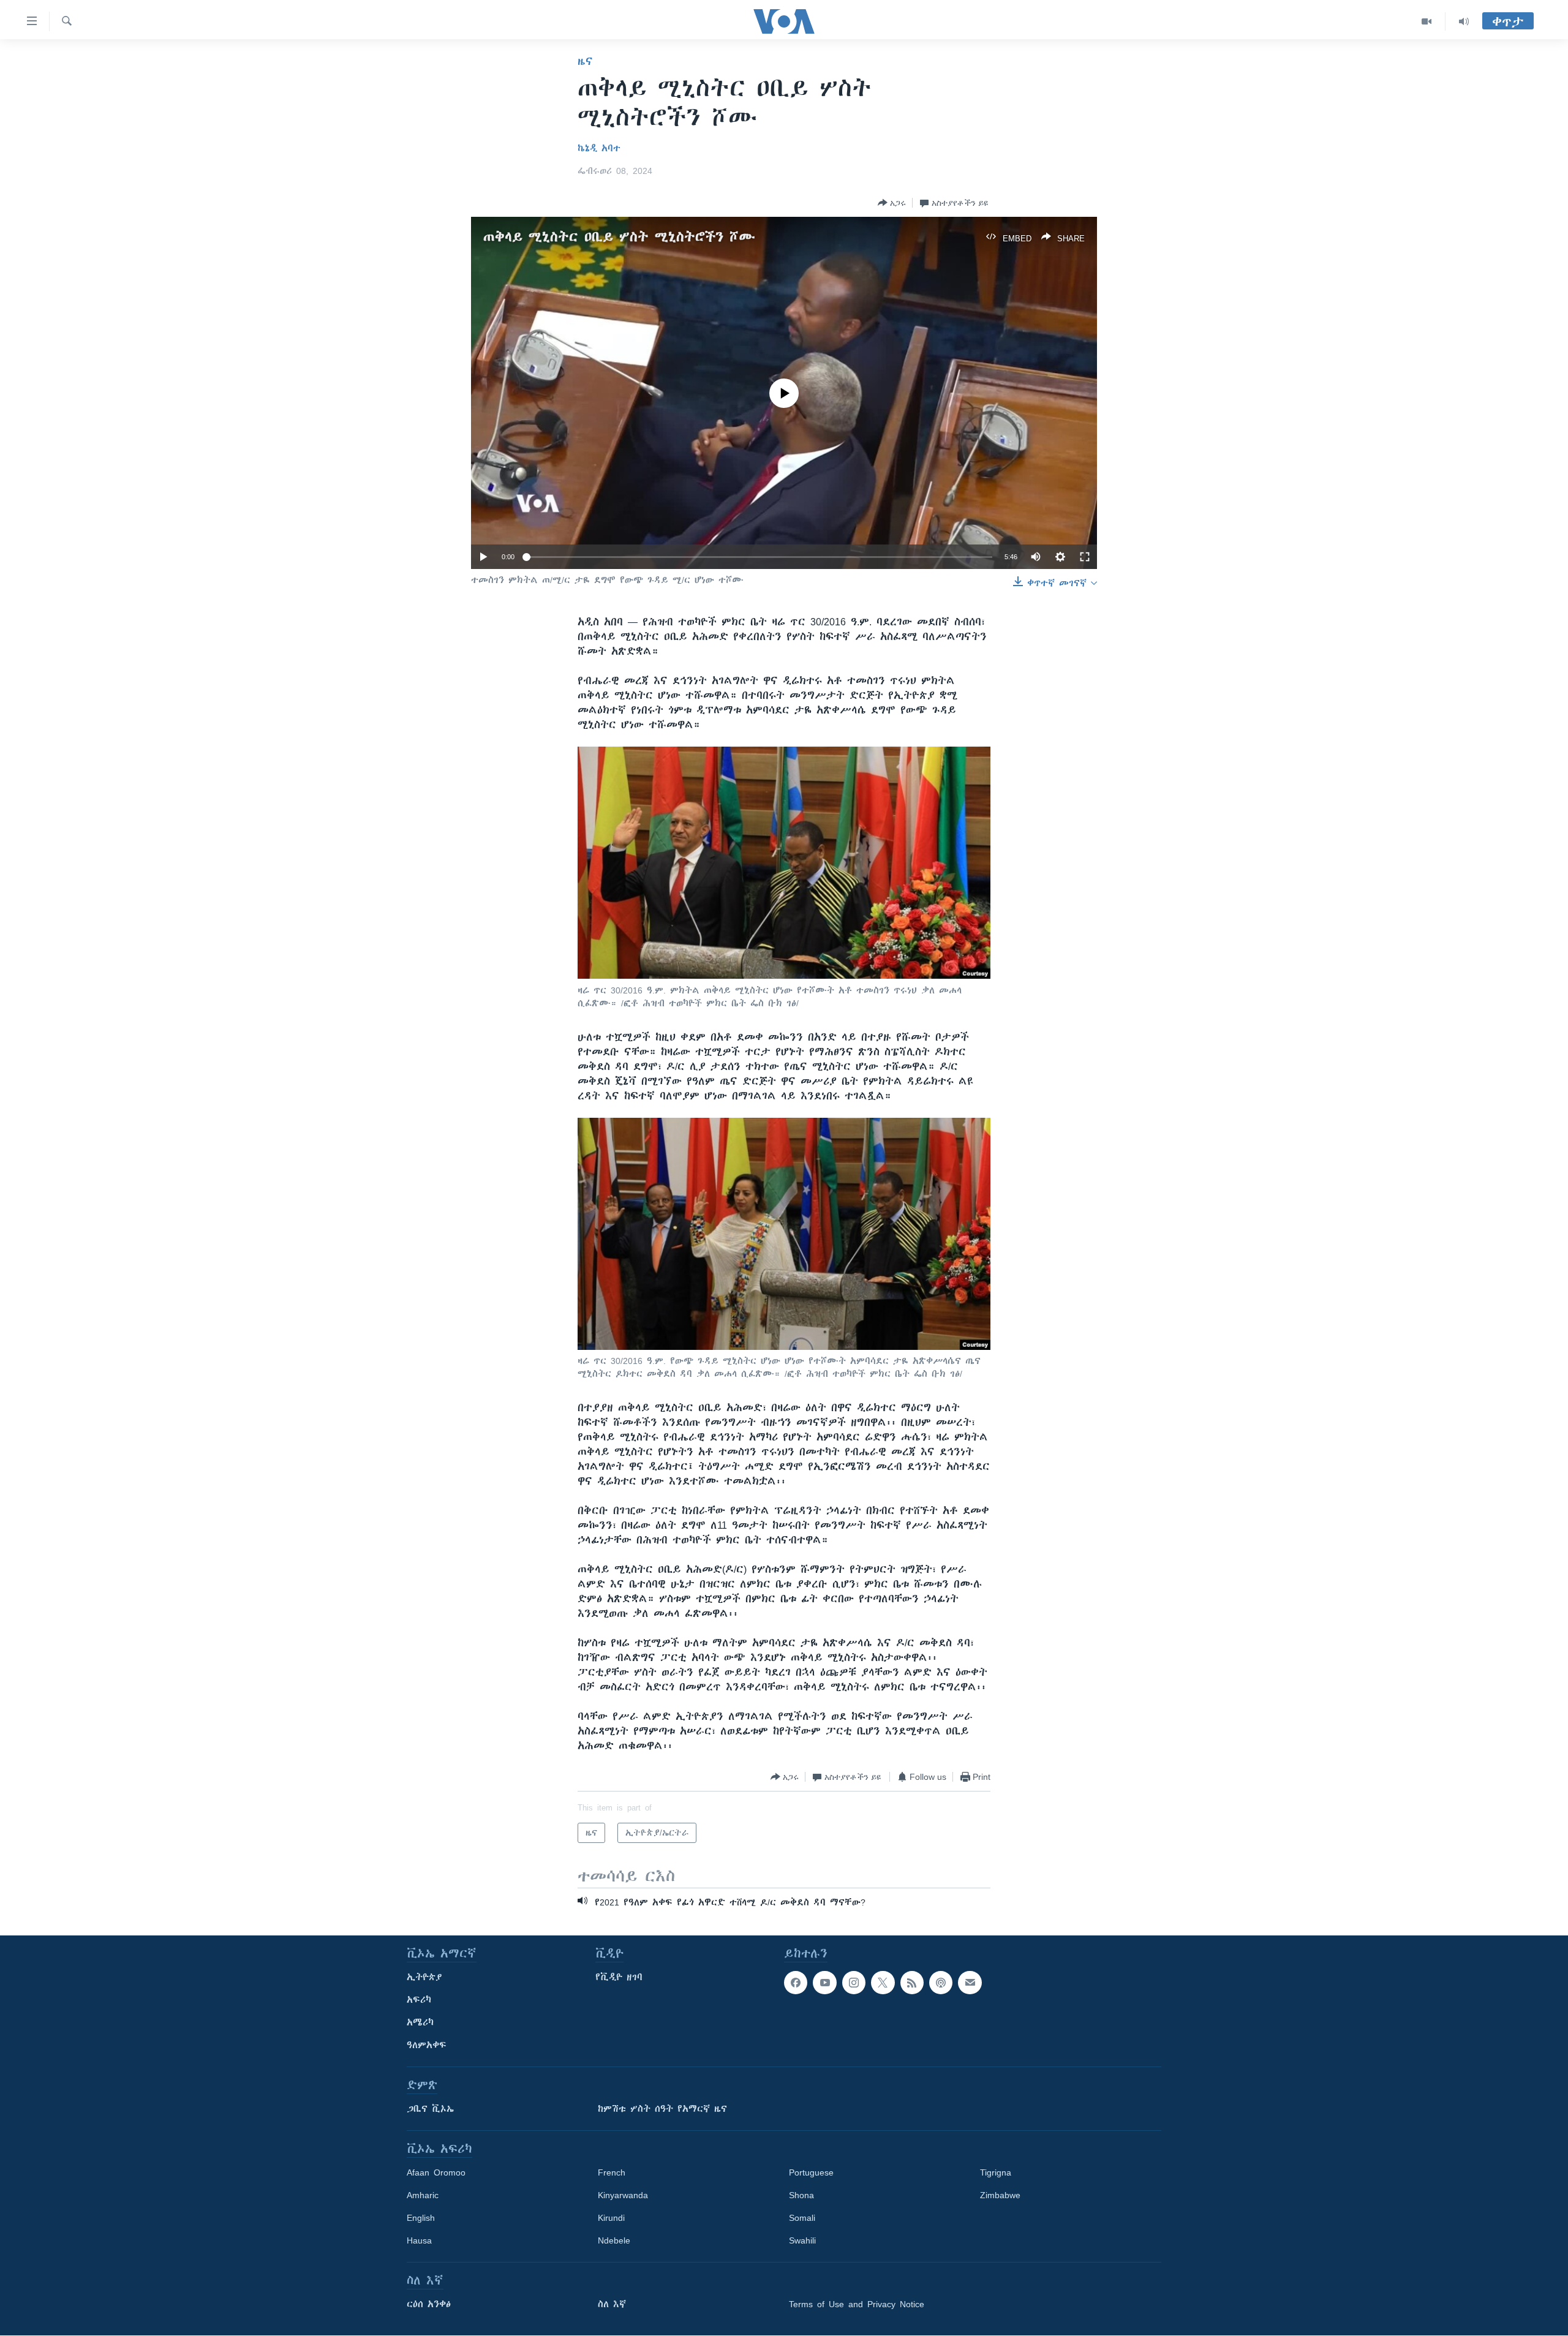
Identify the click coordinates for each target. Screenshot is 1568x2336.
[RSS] (912, 1983)
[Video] (1427, 21)
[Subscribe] (970, 1983)
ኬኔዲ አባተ (599, 148)
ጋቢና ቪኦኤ (430, 2109)
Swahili (802, 2240)
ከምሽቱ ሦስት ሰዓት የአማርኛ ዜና (662, 2109)
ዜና (585, 61)
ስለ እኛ (612, 2304)
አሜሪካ (420, 2022)
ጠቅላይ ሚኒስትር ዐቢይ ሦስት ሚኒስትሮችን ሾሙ (619, 237)
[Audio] (1464, 21)
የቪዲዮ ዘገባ (619, 1977)
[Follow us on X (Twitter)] (883, 1983)
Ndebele (614, 2240)
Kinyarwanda (623, 2195)
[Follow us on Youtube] (824, 1983)
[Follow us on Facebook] (796, 1983)
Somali (802, 2218)
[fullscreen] (1085, 557)
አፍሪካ (419, 2000)
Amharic (423, 2195)
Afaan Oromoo (436, 2172)
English (421, 2218)
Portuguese (811, 2172)
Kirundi (611, 2218)
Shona (801, 2195)
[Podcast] (941, 1983)
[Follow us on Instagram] (854, 1983)
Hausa (419, 2240)
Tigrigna (996, 2172)
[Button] (892, 203)
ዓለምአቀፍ (427, 2045)
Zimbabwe (1000, 2195)
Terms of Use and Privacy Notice (857, 2304)
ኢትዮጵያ (424, 1977)
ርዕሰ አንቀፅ (429, 2304)
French (612, 2172)
